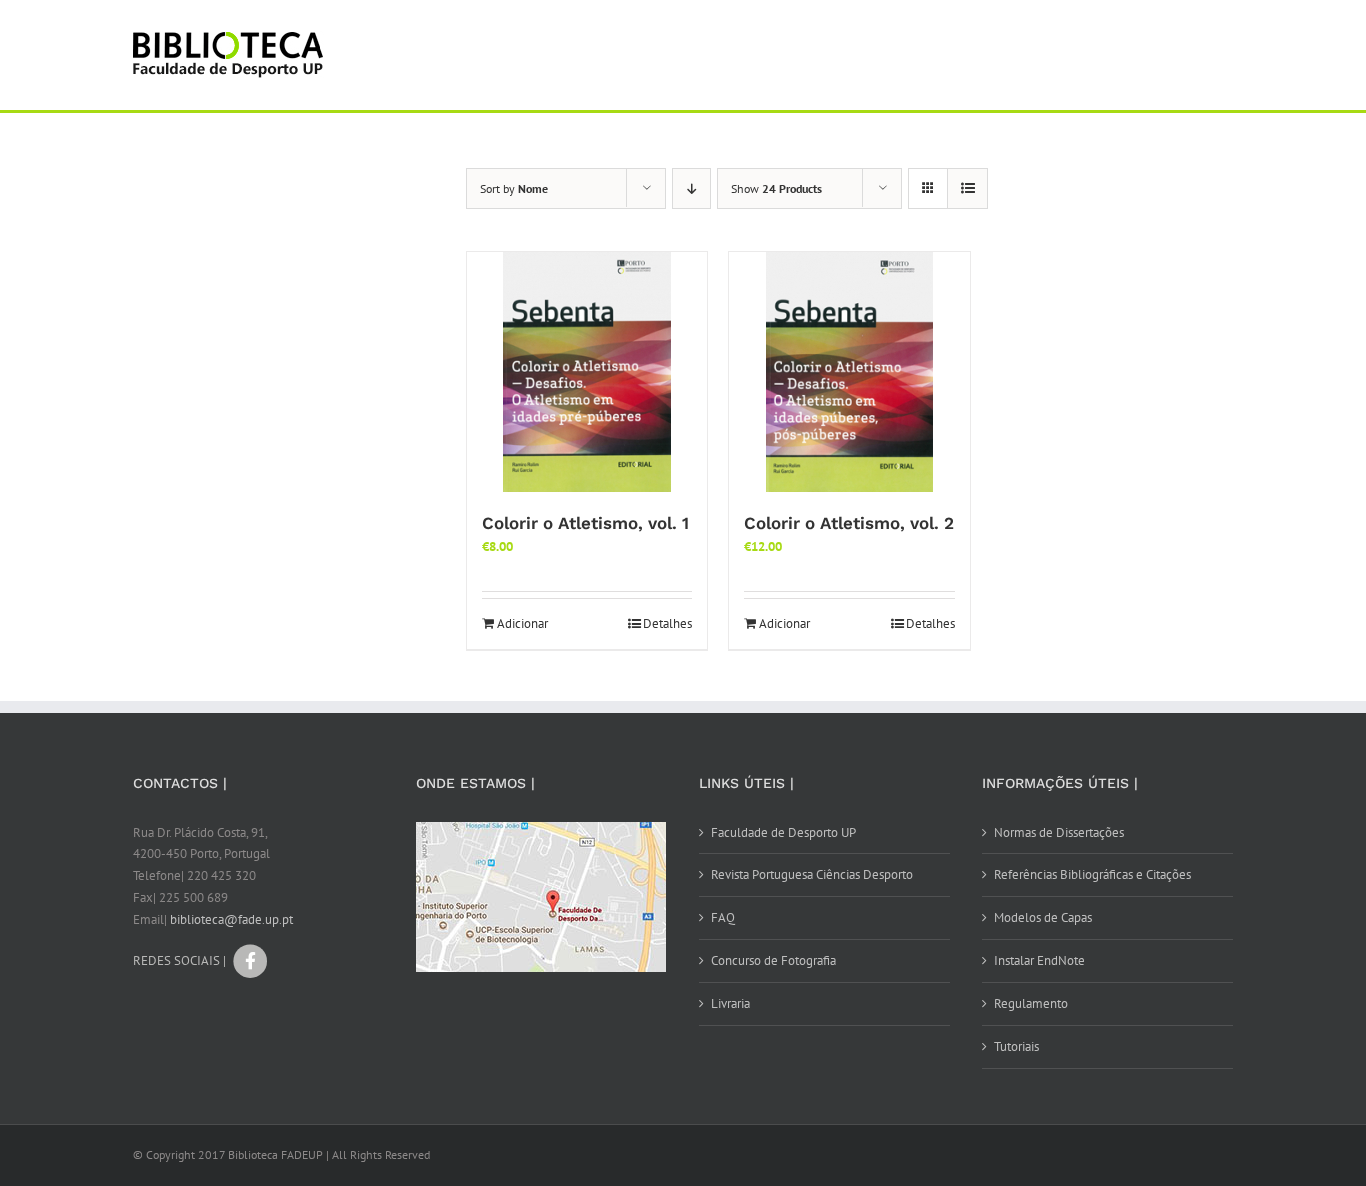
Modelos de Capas (1043, 917)
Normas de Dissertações (1059, 832)
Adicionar (522, 623)
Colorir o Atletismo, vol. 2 (849, 523)
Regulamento (1031, 1003)
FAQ (723, 917)
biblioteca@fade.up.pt (231, 919)
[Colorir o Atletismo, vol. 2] (849, 372)
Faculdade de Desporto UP (783, 832)
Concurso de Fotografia (773, 960)
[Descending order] (691, 188)
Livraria (730, 1003)
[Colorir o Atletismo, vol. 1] (587, 372)
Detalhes (667, 623)
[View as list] (967, 188)
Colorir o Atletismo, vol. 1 (585, 523)
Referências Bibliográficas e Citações (1092, 874)
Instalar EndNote (1039, 960)
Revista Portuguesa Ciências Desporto (812, 874)
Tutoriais (1016, 1046)
